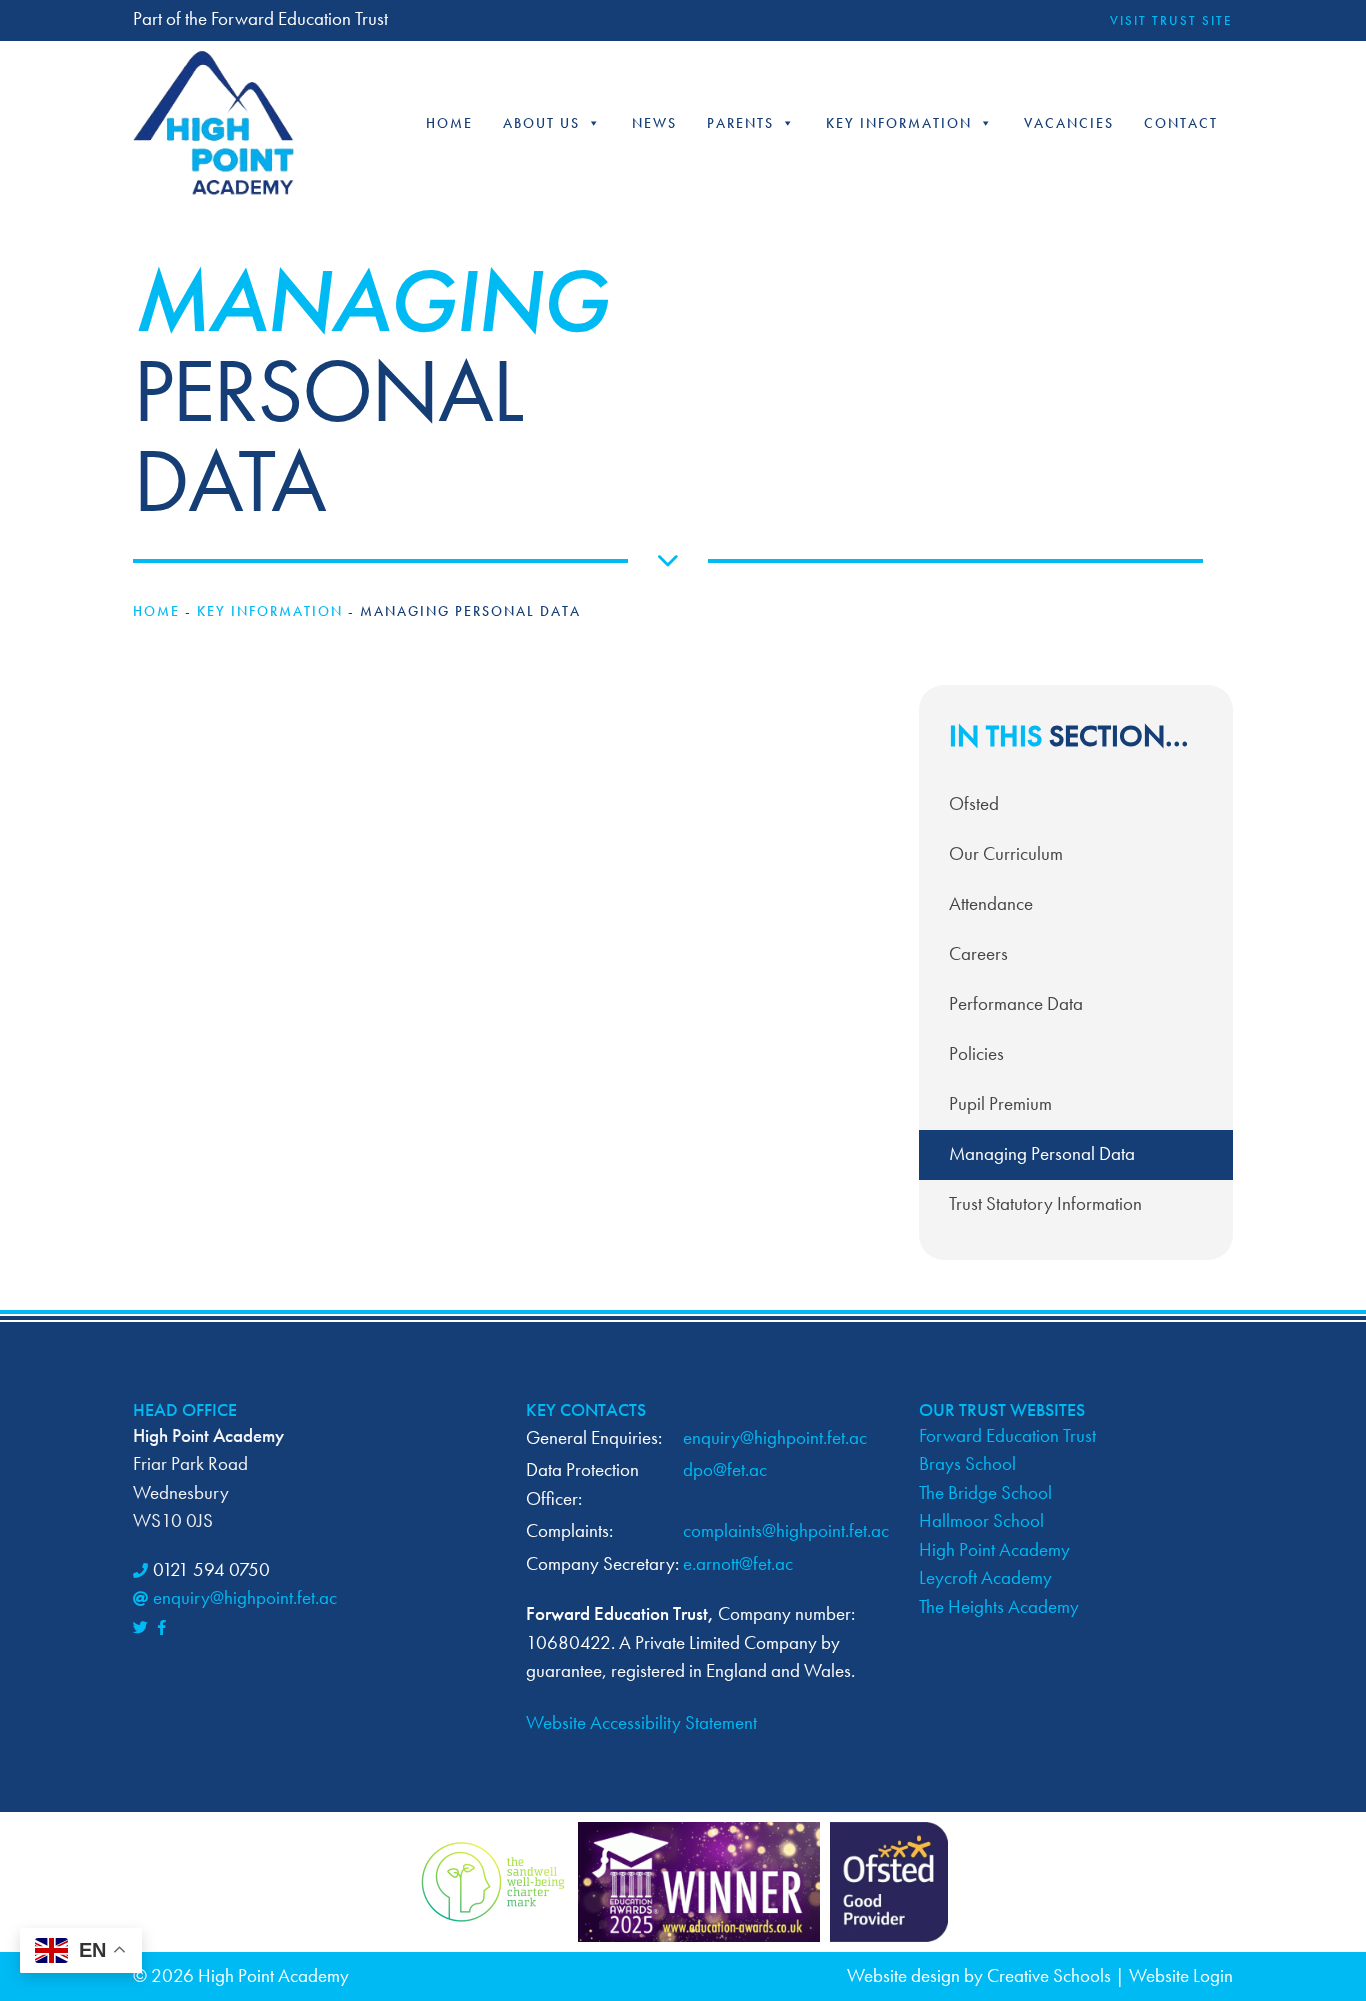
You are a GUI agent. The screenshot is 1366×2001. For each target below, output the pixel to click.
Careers (978, 953)
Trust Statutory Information (1045, 1203)
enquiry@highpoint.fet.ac (245, 1597)
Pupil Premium (1000, 1103)
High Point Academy (994, 1549)
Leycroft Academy (985, 1577)
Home (449, 123)
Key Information (899, 123)
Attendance (991, 903)
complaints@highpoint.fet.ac (786, 1530)
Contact (1181, 123)
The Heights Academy (999, 1606)
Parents (740, 123)
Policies (976, 1053)
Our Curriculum (1006, 853)
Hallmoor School (981, 1520)
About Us (541, 123)
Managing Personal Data (1042, 1153)
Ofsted (974, 803)
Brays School (967, 1463)
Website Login (1181, 1975)
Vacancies (1069, 123)
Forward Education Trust (1007, 1435)
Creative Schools (1049, 1975)
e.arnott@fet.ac (738, 1563)
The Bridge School (985, 1492)
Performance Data (1016, 1003)
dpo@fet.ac (725, 1469)
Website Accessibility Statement (641, 1722)
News (654, 123)
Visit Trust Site (1171, 20)
